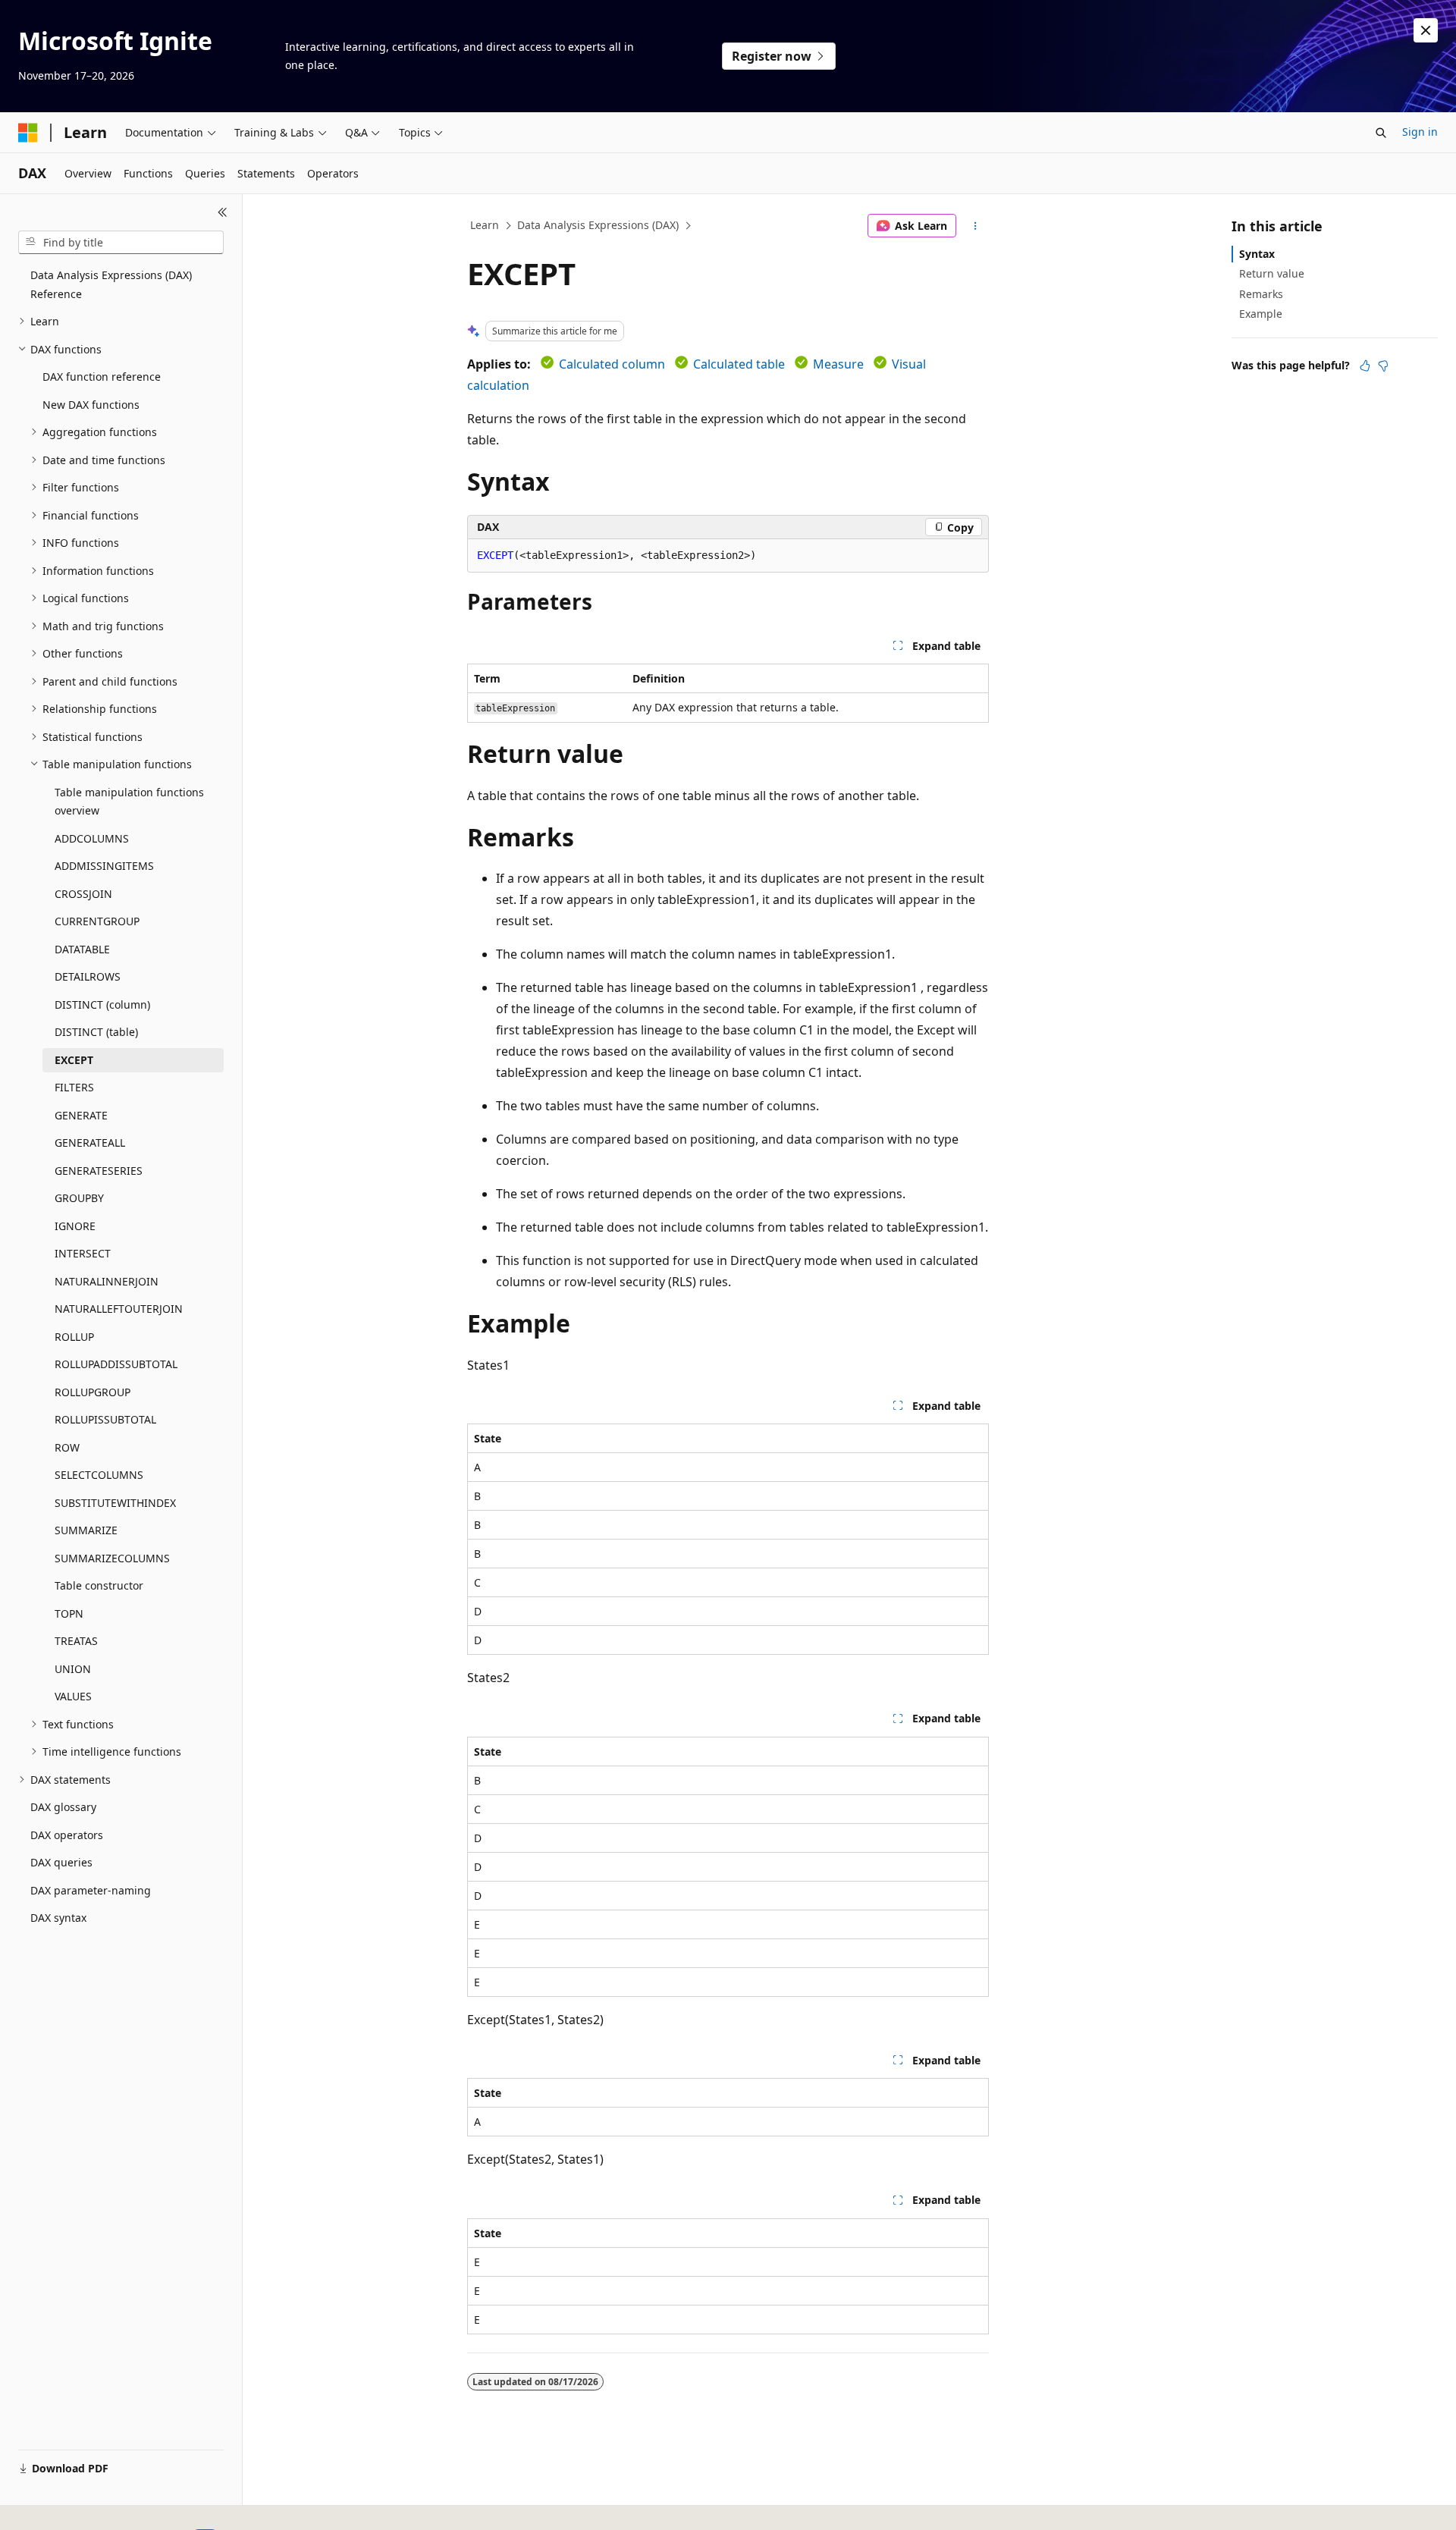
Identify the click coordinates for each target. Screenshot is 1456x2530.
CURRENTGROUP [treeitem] (97, 921)
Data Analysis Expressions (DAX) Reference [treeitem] (111, 284)
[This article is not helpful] (1383, 366)
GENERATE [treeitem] (81, 1115)
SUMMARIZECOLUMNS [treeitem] (112, 1558)
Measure (838, 364)
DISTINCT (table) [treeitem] (96, 1032)
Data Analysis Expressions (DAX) (598, 225)
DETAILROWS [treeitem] (88, 976)
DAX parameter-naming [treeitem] (91, 1890)
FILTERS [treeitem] (74, 1087)
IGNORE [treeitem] (75, 1226)
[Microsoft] (28, 133)
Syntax (1257, 254)
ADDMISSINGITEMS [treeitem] (104, 866)
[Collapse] (223, 212)
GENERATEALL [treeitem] (90, 1143)
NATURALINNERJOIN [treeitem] (107, 1281)
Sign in (1420, 132)
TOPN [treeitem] (69, 1613)
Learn (485, 225)
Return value (1272, 273)
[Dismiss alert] (1426, 30)
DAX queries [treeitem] (61, 1862)
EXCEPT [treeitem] (74, 1060)
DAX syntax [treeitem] (58, 1918)
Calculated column (612, 364)
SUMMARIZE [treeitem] (86, 1530)
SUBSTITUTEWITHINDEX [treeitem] (115, 1503)
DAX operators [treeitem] (67, 1835)
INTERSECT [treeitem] (83, 1253)
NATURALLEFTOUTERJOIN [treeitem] (119, 1309)
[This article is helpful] (1365, 366)
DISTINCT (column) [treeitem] (102, 1004)
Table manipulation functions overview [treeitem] (129, 802)
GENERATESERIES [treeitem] (99, 1171)
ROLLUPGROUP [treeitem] (93, 1392)
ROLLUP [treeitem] (74, 1337)
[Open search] (1381, 133)
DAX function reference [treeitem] (102, 377)
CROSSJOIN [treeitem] (83, 894)
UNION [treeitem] (73, 1669)
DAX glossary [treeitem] (63, 1807)
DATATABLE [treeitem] (82, 949)
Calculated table (739, 364)
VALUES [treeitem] (73, 1696)
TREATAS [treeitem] (76, 1641)
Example (1261, 314)
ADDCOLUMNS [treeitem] (92, 838)
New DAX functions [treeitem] (91, 405)
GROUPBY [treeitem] (79, 1198)
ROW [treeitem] (67, 1447)
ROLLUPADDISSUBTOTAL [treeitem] (116, 1364)
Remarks (1261, 294)
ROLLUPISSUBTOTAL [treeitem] (105, 1419)
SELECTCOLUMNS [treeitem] (99, 1475)
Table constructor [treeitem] (99, 1585)
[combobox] (121, 243)
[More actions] (976, 226)
